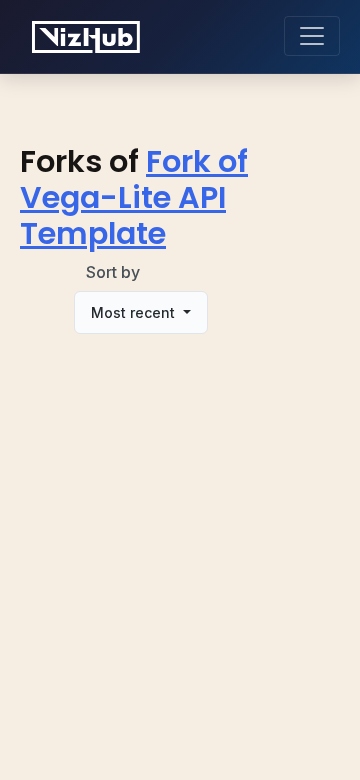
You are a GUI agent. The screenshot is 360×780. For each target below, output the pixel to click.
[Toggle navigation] (312, 36)
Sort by (113, 272)
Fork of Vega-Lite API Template (134, 198)
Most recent (135, 312)
